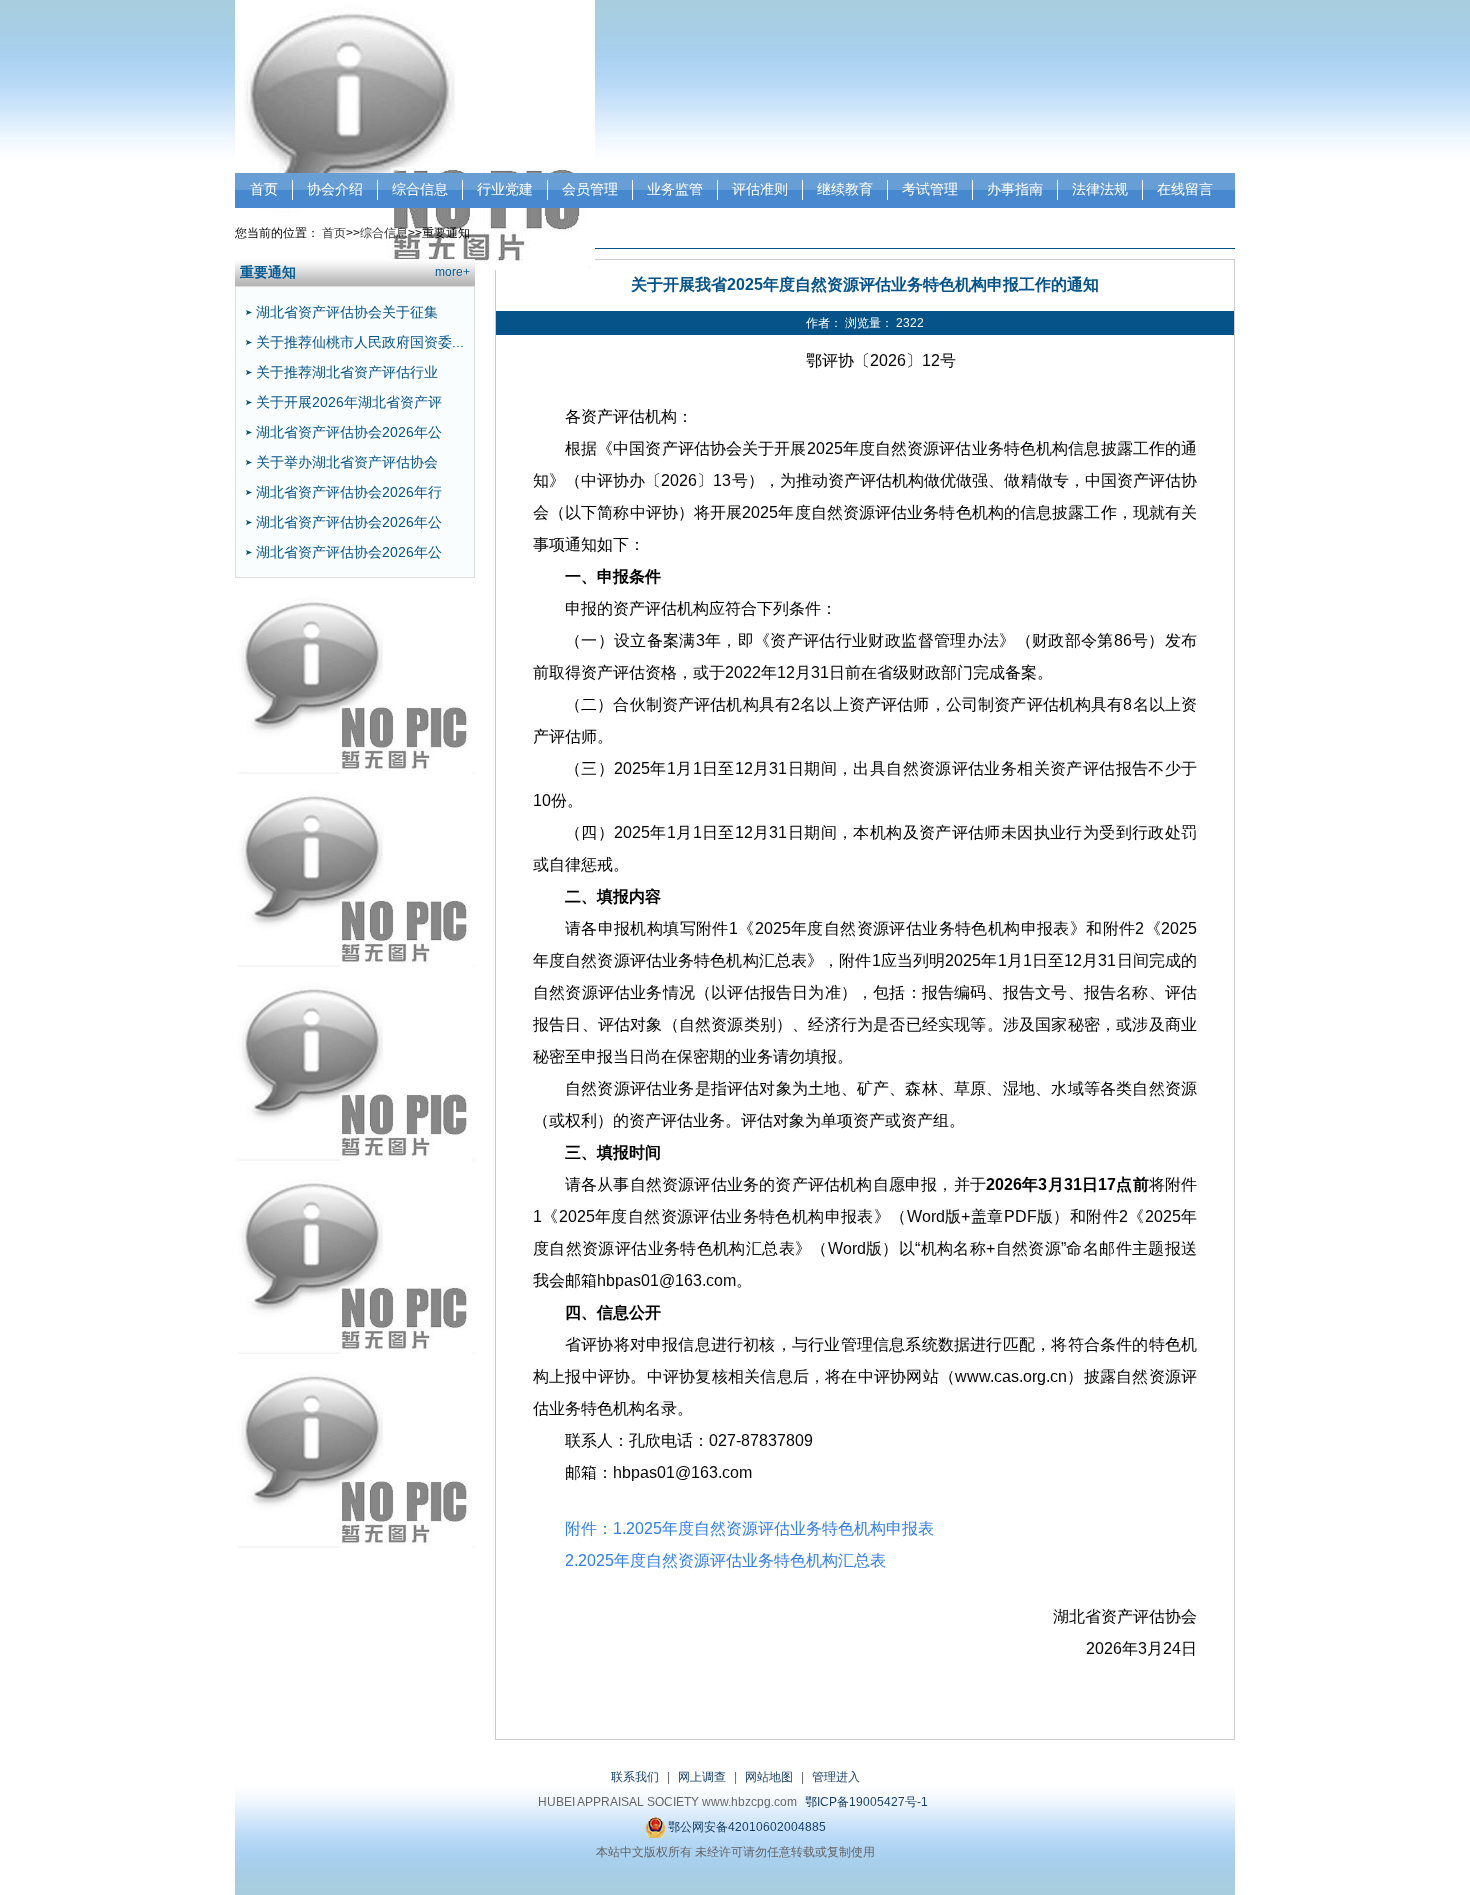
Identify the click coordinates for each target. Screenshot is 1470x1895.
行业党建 (505, 189)
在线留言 (1185, 189)
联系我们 (635, 1777)
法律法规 (1100, 189)
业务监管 (675, 189)
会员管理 (590, 189)
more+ (452, 272)
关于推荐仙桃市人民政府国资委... (360, 342)
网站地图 (769, 1777)
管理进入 (836, 1777)
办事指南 (1015, 189)
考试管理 (930, 189)
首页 (264, 189)
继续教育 (845, 189)
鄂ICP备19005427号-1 (866, 1802)
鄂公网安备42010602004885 (745, 1827)
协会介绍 (335, 189)
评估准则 (760, 189)
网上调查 (702, 1777)
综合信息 (420, 189)
